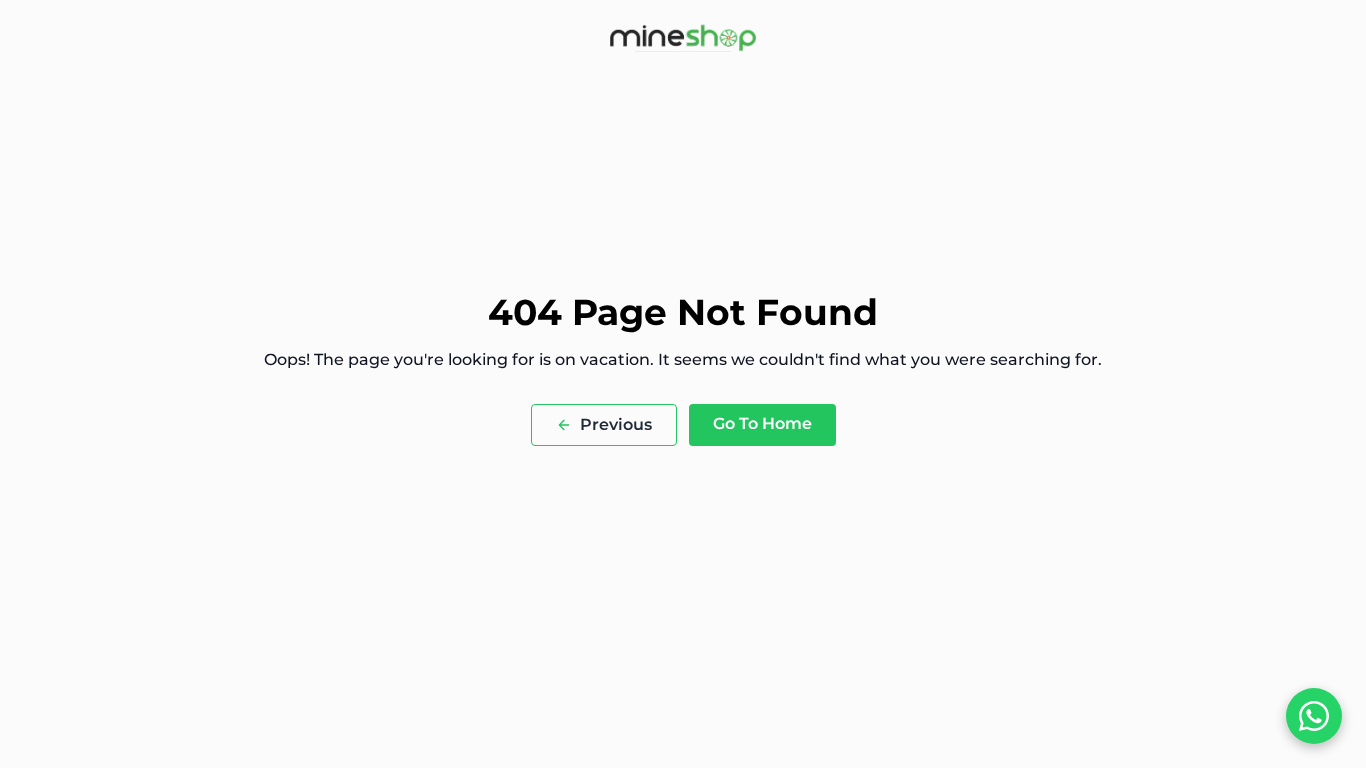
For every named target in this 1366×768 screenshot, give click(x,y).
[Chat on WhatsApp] (1314, 716)
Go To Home (762, 423)
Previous (616, 424)
